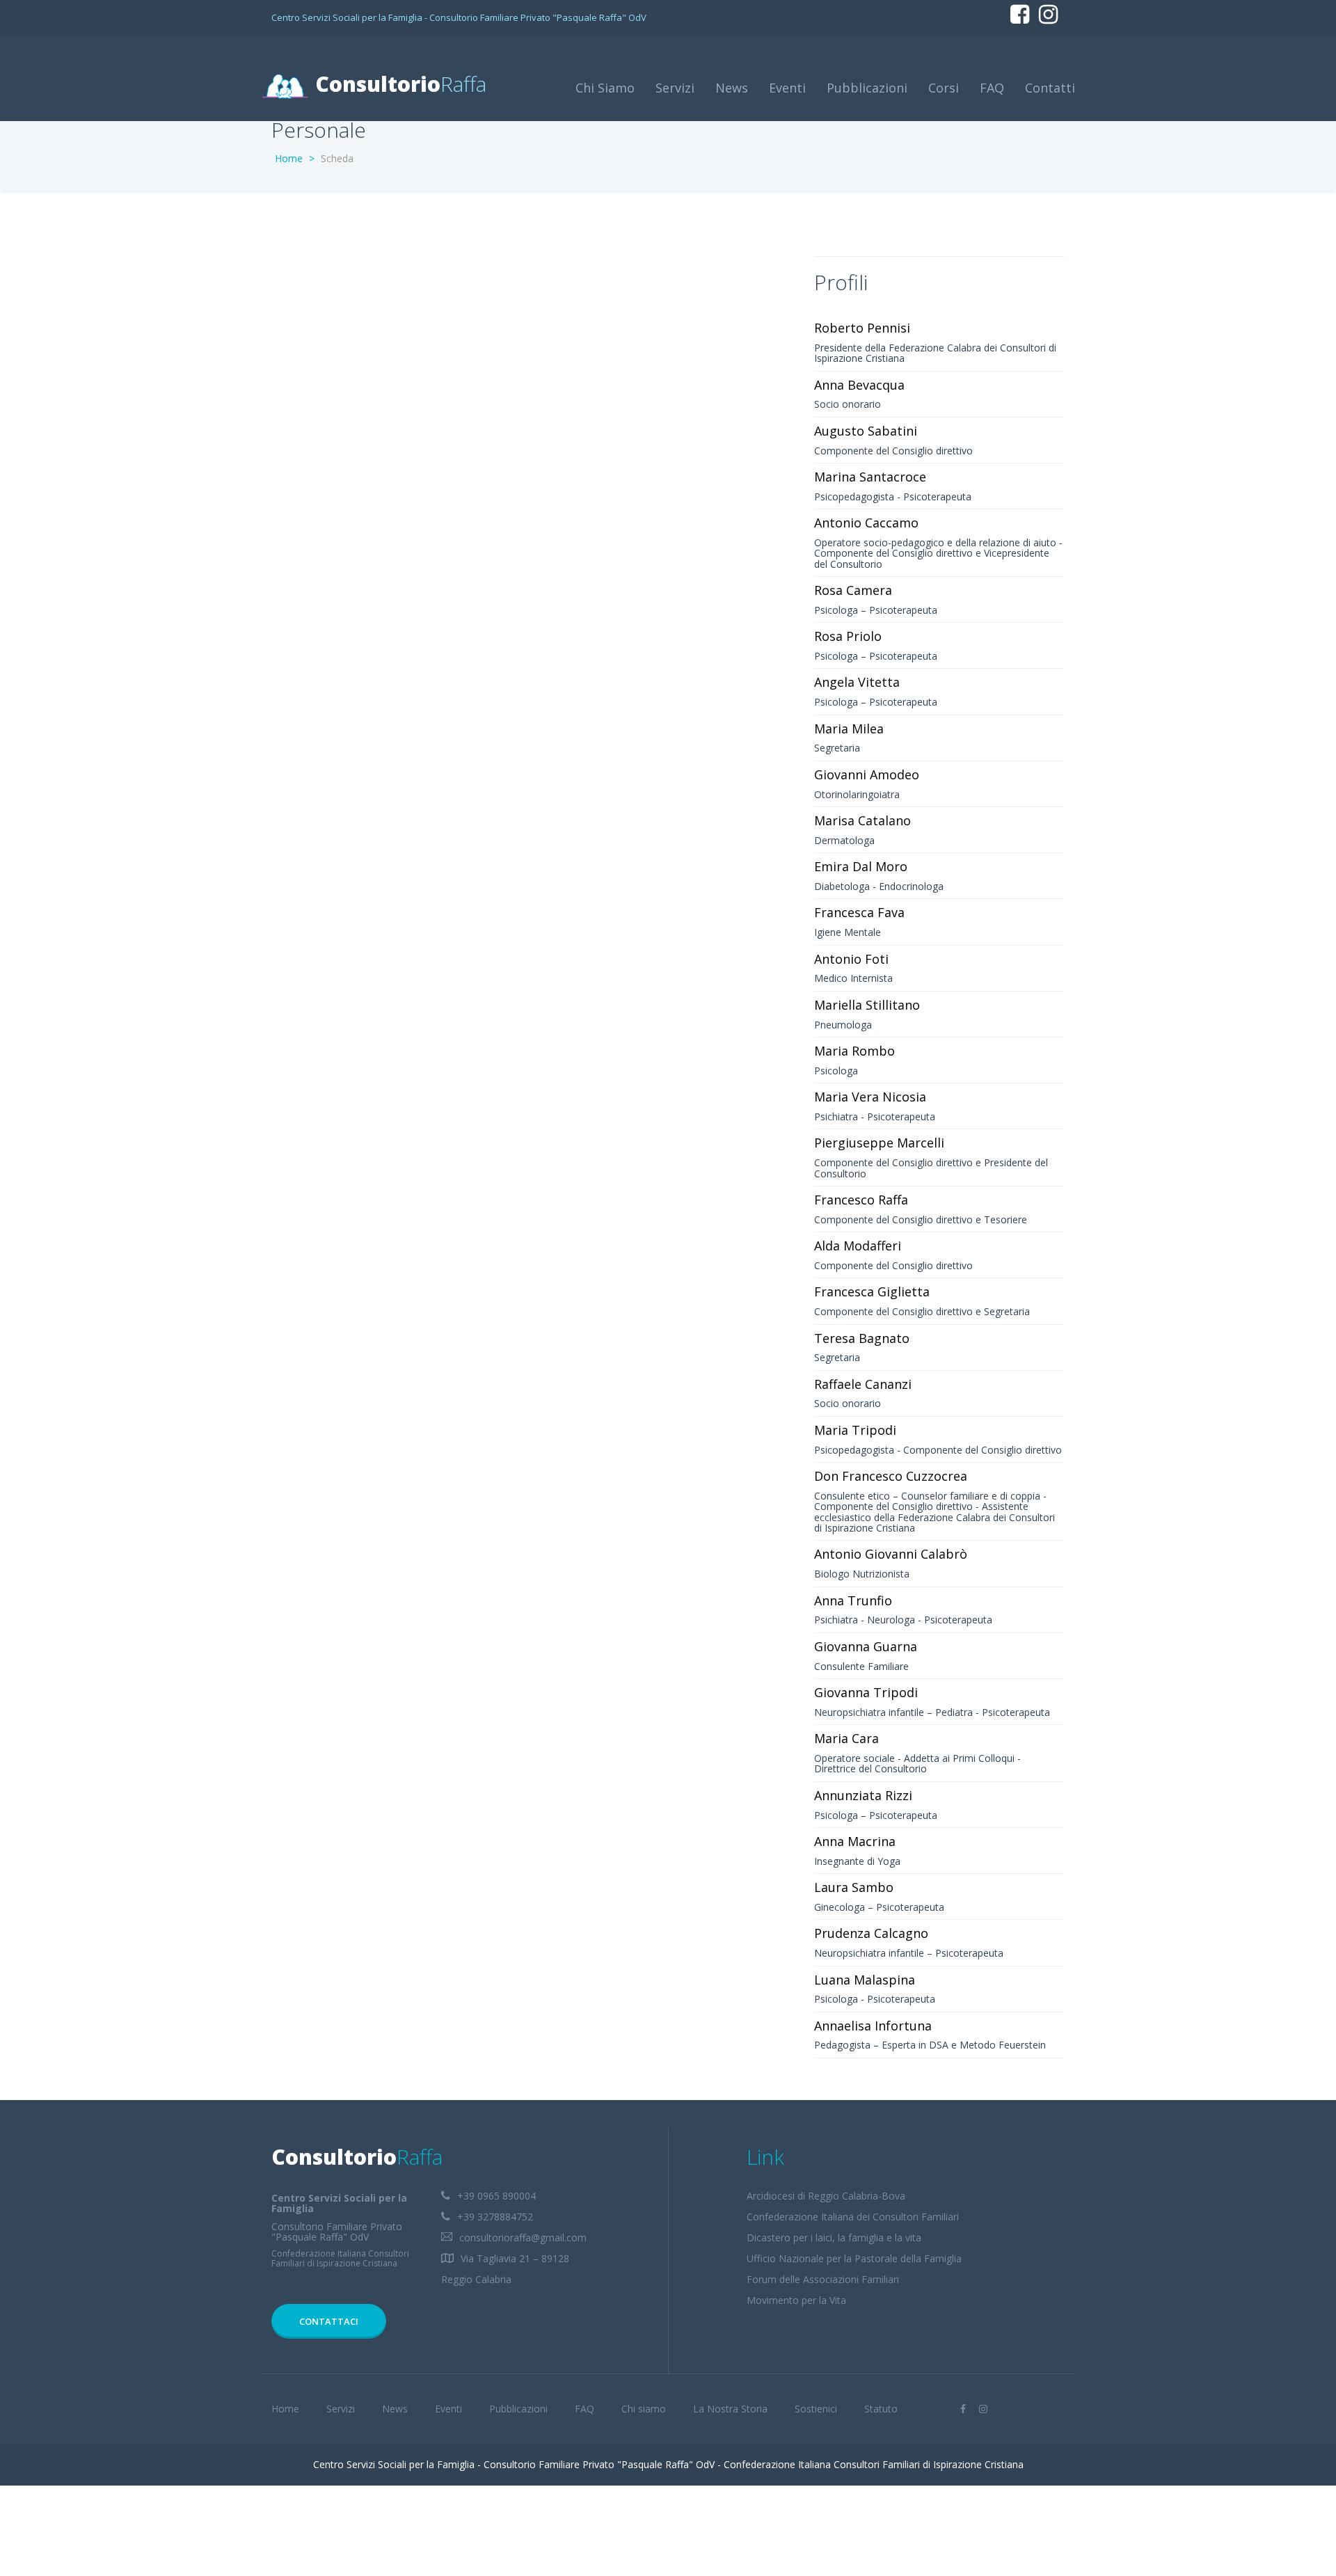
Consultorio (398, 84)
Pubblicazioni (867, 88)
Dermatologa (844, 840)
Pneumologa (843, 1025)
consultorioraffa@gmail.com (523, 2237)
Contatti (1050, 88)
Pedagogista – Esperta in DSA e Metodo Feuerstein (930, 2045)
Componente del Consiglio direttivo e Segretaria (922, 1311)
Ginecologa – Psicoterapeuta (879, 1907)
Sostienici (816, 2409)
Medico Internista (853, 978)
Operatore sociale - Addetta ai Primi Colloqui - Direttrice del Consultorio (917, 1763)
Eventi (787, 88)
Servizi (675, 88)
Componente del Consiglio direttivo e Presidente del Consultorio (931, 1168)
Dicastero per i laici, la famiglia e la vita (834, 2237)
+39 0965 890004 (496, 2196)
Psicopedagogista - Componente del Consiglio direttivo (938, 1450)
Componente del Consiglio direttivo (893, 451)
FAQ (992, 88)
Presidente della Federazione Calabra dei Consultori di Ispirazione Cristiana (935, 353)
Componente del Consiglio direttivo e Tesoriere (921, 1219)
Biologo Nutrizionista (862, 1574)
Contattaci (329, 2321)
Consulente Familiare (861, 1666)
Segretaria (837, 748)
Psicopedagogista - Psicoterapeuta (893, 496)
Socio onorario (848, 404)
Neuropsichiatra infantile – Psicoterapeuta (909, 1953)
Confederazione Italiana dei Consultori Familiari (853, 2217)
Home (289, 158)
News (732, 88)
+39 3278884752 (495, 2217)
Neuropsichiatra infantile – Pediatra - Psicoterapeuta (932, 1712)
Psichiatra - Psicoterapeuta (875, 1116)
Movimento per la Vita (796, 2300)
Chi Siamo (605, 88)
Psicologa (836, 1071)
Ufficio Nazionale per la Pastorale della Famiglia (854, 2258)
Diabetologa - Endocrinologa (879, 886)
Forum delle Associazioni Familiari (823, 2279)
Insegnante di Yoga (857, 1861)
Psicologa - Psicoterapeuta (875, 1999)
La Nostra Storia (730, 2409)
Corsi (944, 88)
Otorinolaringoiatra (857, 794)
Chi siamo (644, 2409)
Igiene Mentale (848, 932)
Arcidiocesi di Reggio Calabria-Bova (826, 2196)
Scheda (337, 158)
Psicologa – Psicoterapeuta (876, 610)
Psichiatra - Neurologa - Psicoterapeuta (903, 1620)
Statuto (881, 2409)
